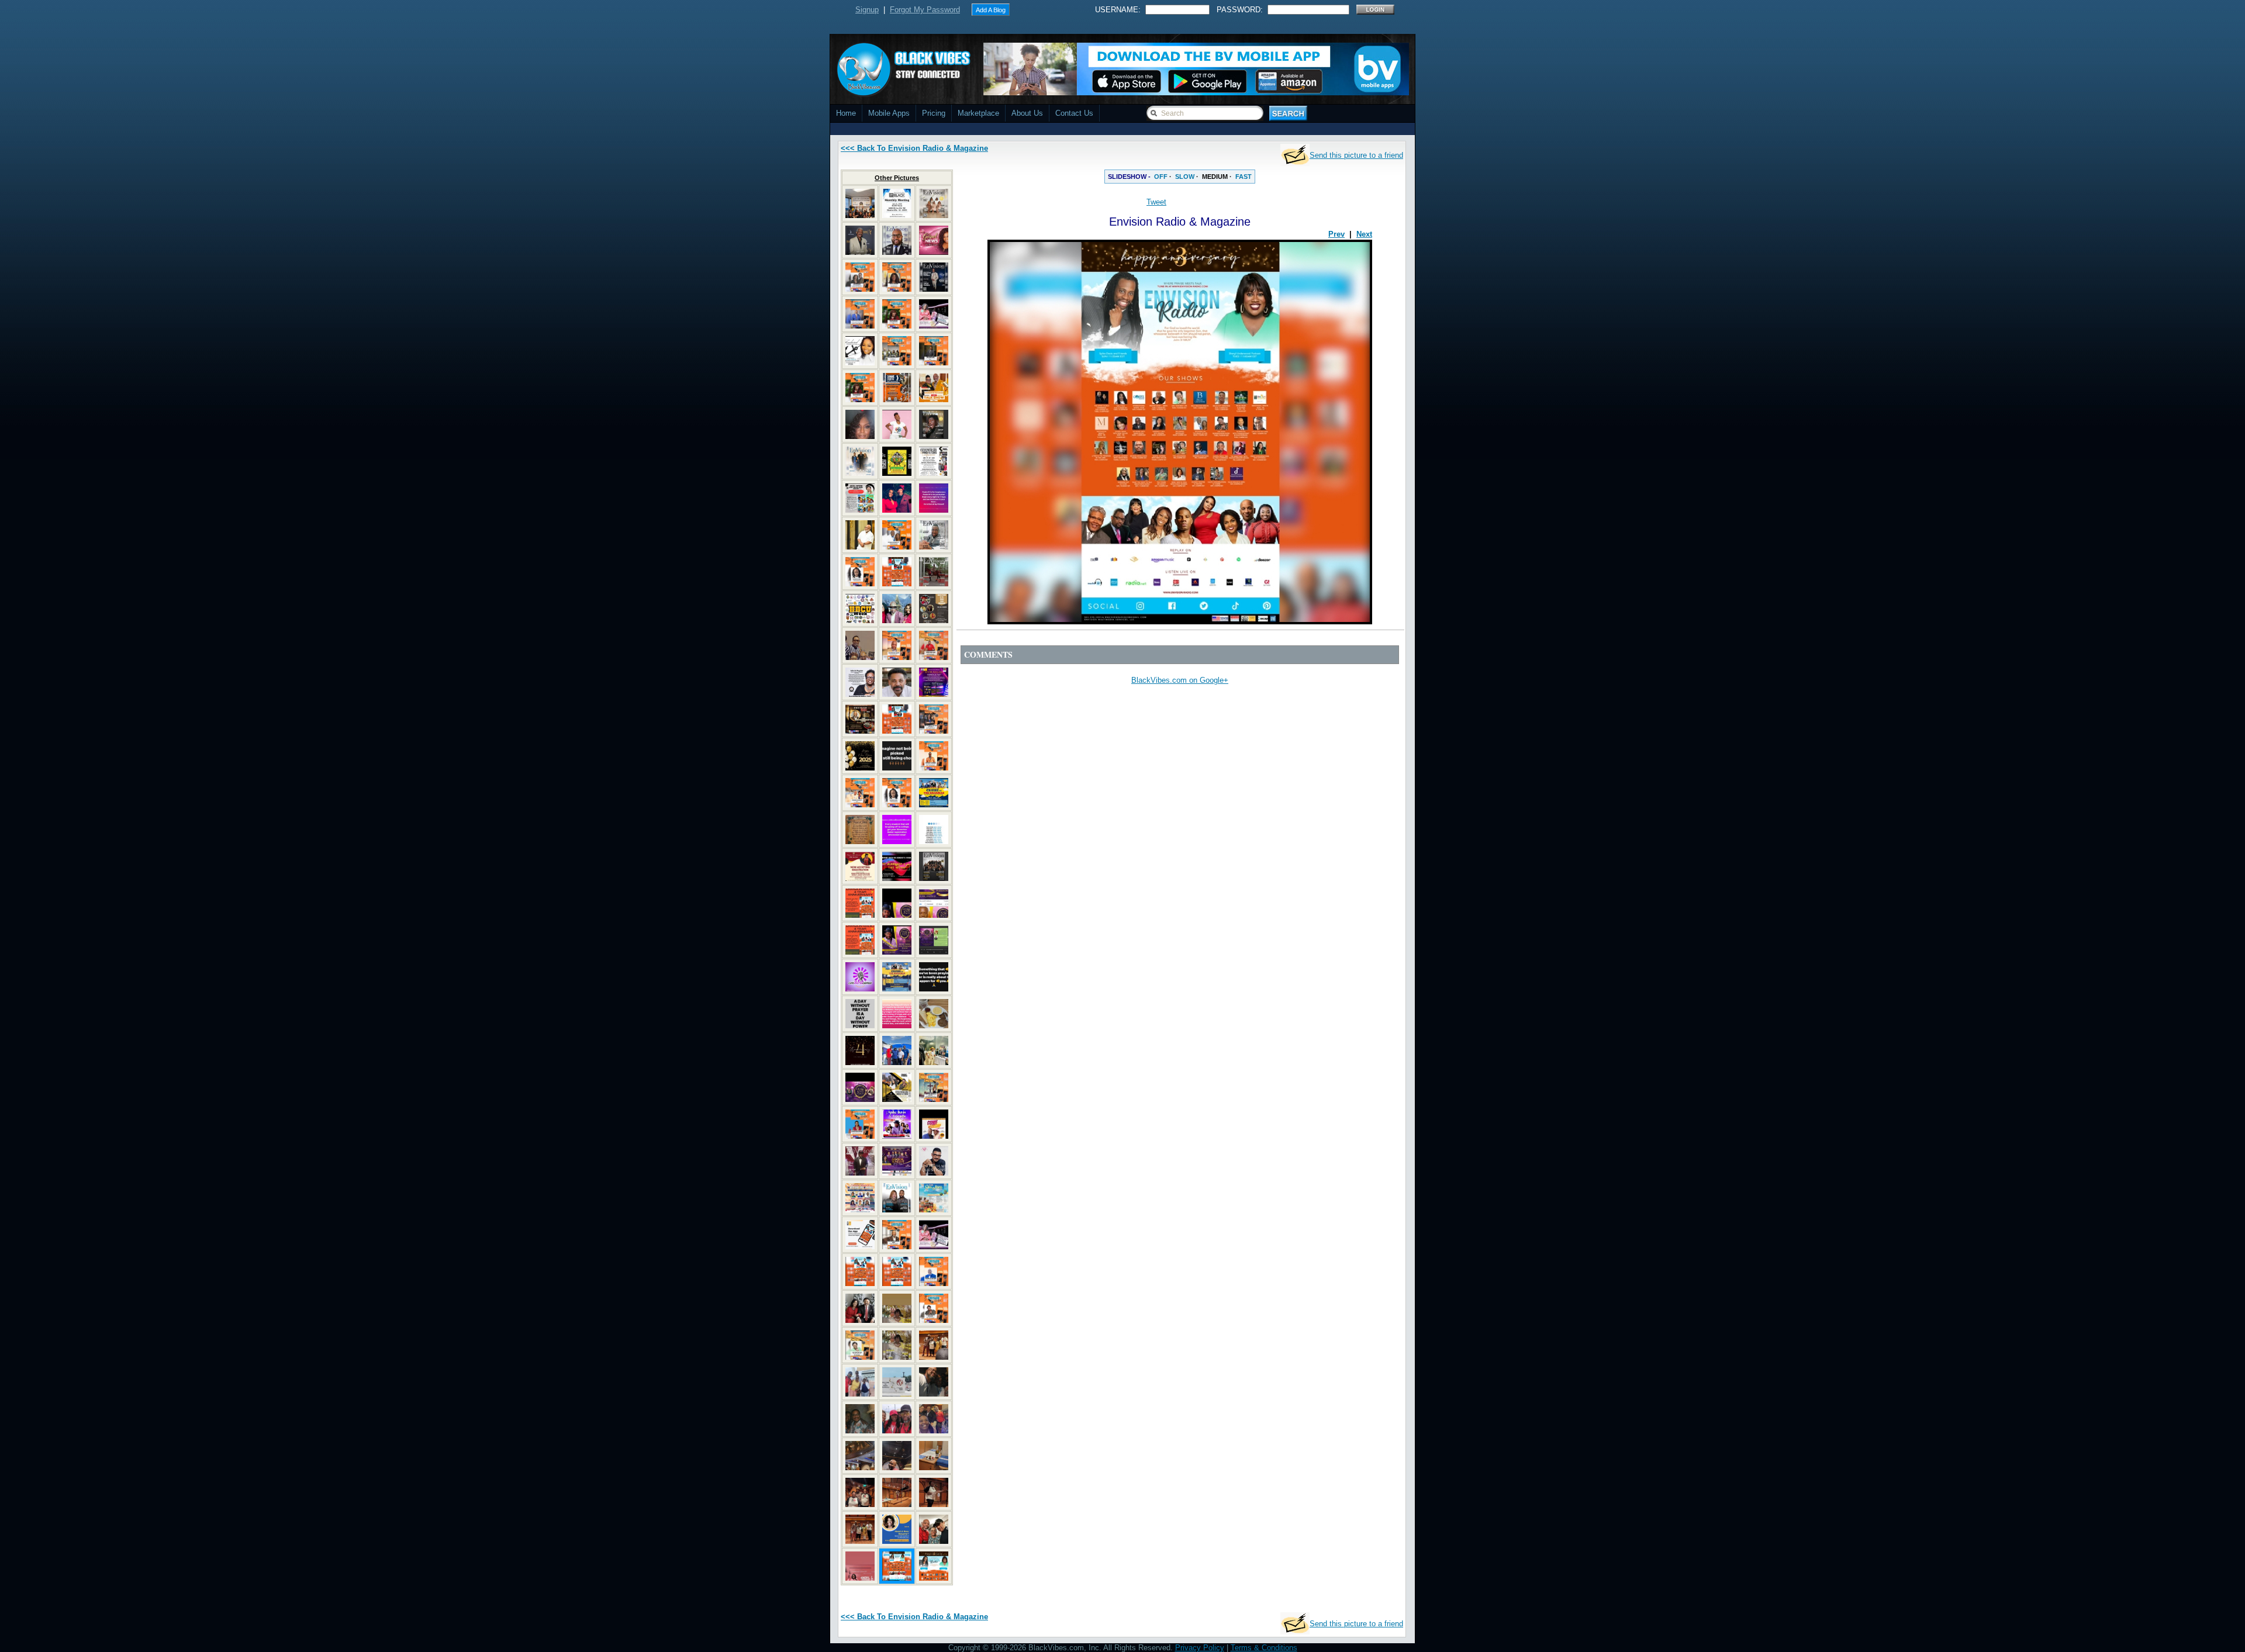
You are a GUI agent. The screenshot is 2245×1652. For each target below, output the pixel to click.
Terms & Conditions (1264, 1648)
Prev (1336, 234)
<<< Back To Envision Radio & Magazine (914, 148)
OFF (1161, 177)
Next (1364, 234)
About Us (1027, 113)
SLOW (1185, 177)
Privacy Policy (1200, 1648)
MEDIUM (1215, 177)
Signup (867, 10)
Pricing (934, 113)
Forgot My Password (925, 10)
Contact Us (1074, 113)
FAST (1244, 177)
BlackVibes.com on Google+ (1180, 680)
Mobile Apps (889, 113)
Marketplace (978, 113)
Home (846, 113)
